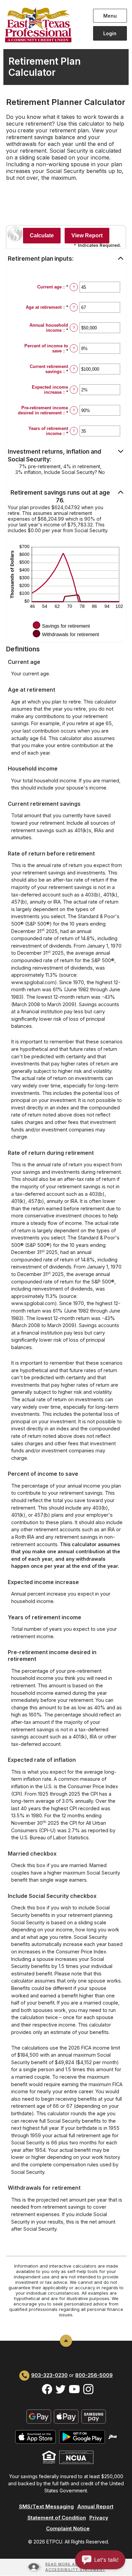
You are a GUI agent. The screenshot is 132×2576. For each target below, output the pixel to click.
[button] (66, 259)
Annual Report (95, 2506)
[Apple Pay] (66, 2416)
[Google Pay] (39, 2416)
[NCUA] (76, 2457)
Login (110, 33)
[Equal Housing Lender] (49, 2457)
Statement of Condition (57, 2518)
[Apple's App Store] (36, 2436)
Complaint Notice (68, 2528)
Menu (111, 16)
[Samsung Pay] (94, 2416)
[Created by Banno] (113, 2436)
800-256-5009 (94, 2375)
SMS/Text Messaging (46, 2506)
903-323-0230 (49, 2375)
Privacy (99, 2518)
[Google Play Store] (82, 2436)
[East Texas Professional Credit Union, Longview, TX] (44, 25)
